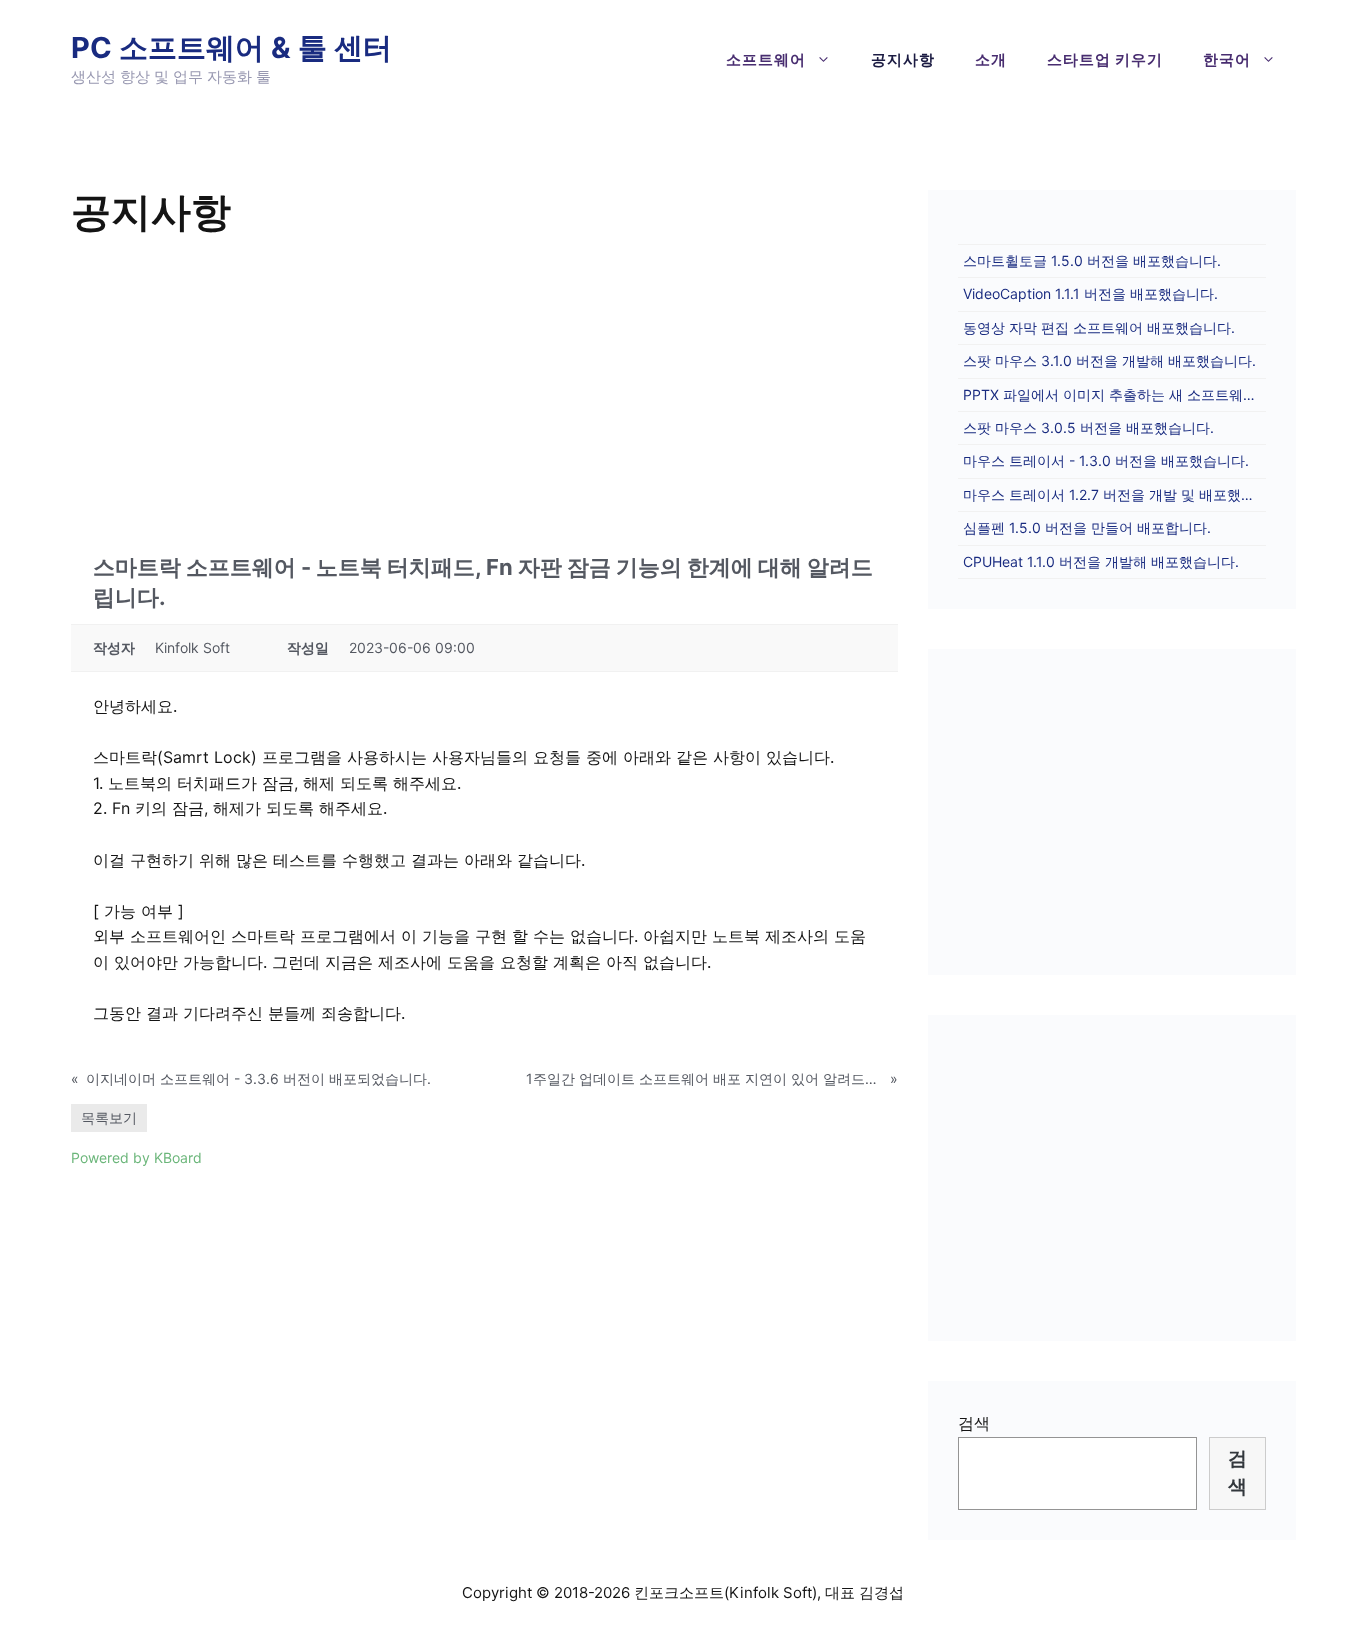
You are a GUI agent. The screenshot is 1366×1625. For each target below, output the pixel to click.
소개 (991, 59)
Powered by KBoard (136, 1157)
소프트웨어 (766, 59)
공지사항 (903, 59)
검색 (974, 1423)
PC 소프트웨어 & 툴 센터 (231, 47)
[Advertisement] (485, 392)
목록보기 (109, 1117)
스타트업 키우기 (1105, 59)
